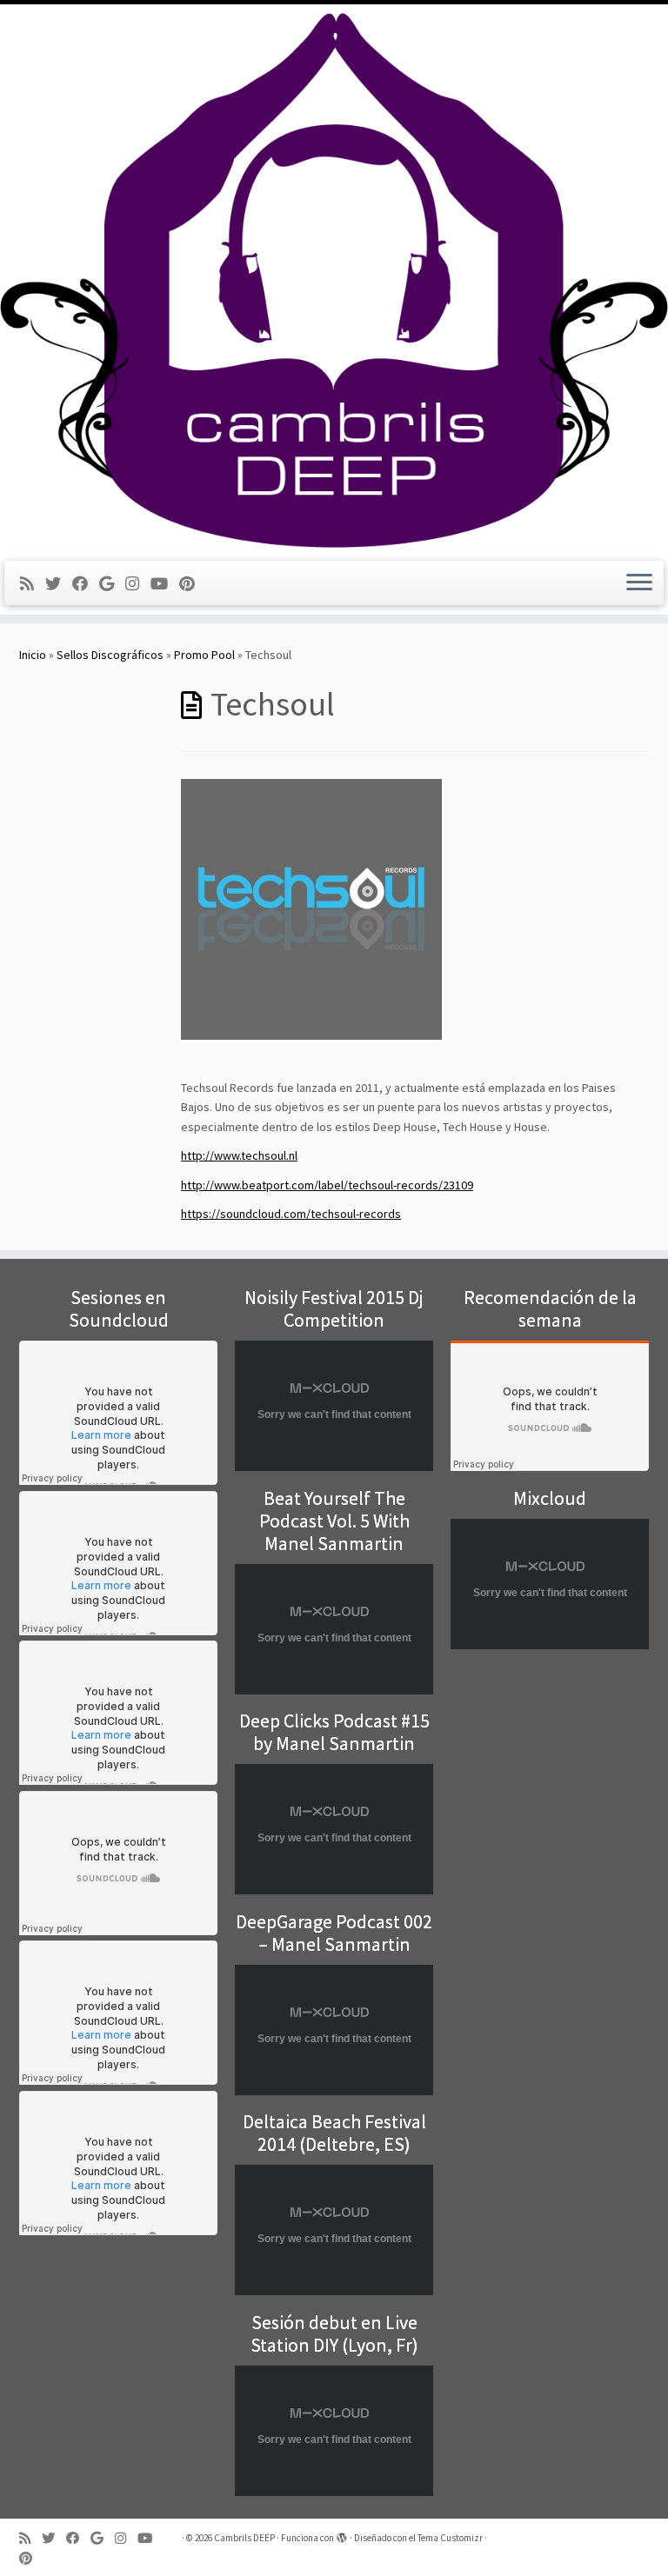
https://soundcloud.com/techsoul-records (291, 1214)
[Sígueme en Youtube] (165, 584)
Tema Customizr (450, 2538)
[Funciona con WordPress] (342, 2534)
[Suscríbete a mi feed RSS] (33, 584)
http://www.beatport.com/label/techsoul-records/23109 (327, 1185)
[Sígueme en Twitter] (59, 584)
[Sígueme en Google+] (112, 584)
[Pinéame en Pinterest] (193, 584)
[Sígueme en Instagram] (138, 584)
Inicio (33, 655)
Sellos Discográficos (110, 655)
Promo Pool (204, 655)
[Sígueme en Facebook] (86, 584)
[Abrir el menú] (639, 583)
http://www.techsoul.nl (239, 1155)
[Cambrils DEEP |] (334, 280)
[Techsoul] (311, 908)
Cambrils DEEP (244, 2538)
